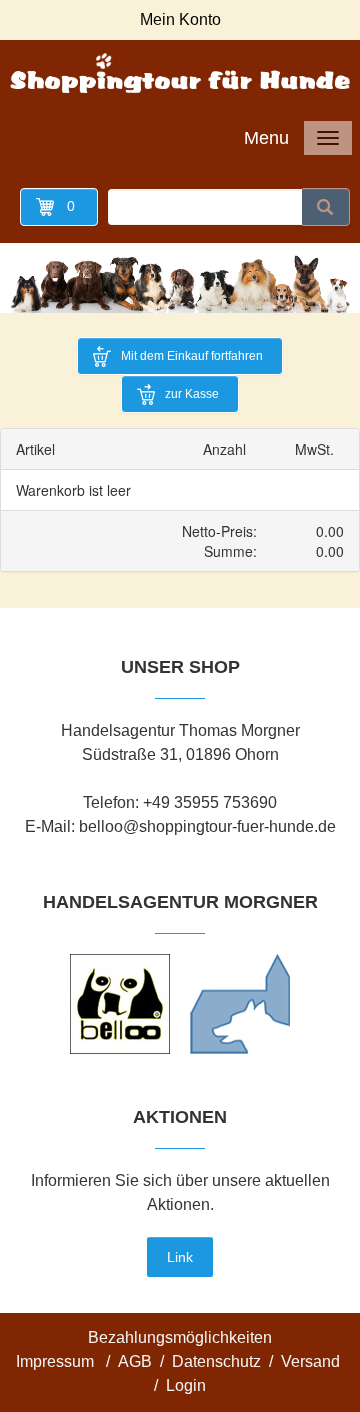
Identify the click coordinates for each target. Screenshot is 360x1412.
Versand (310, 1361)
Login (186, 1385)
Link (180, 1257)
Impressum (55, 1361)
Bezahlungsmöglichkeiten (180, 1337)
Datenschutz (216, 1361)
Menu (266, 138)
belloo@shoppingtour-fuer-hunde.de (207, 826)
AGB (135, 1361)
